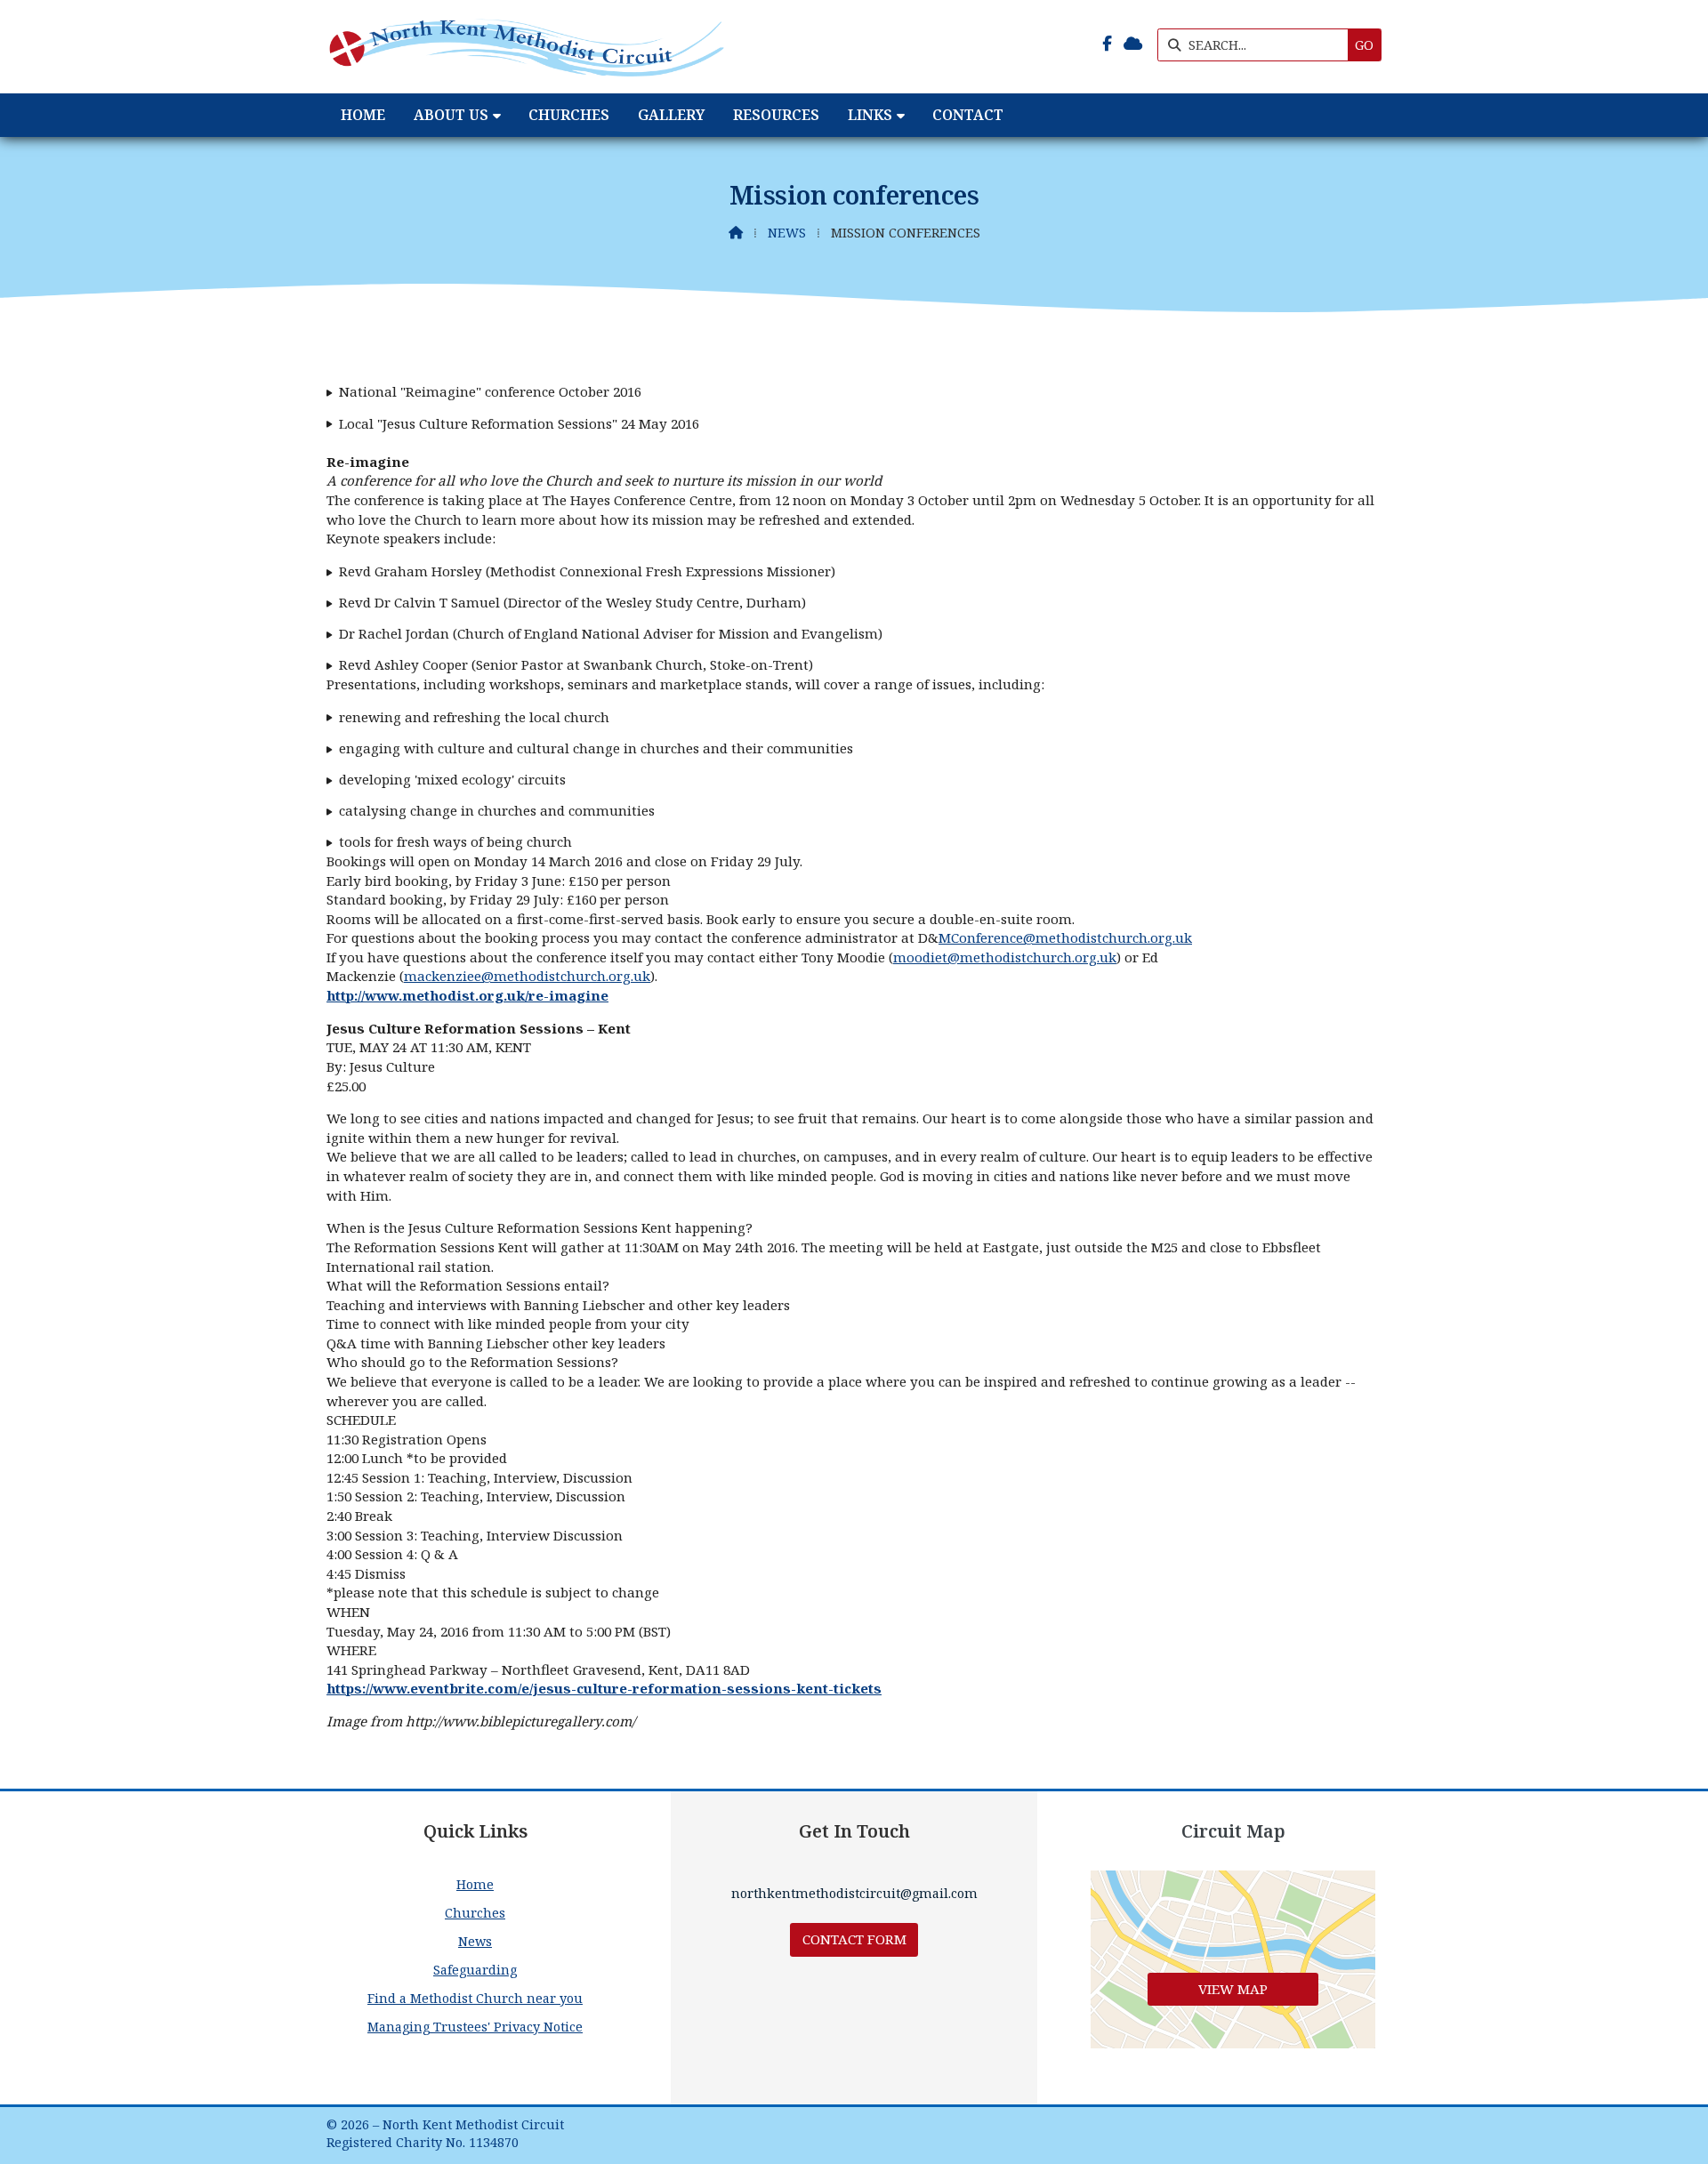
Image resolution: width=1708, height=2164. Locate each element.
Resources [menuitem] (776, 115)
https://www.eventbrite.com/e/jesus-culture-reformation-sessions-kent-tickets (604, 1688)
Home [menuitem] (363, 115)
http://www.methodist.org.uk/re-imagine (467, 995)
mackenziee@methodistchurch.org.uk (527, 976)
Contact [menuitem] (968, 115)
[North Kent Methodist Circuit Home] (527, 47)
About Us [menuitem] (451, 115)
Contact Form (854, 1939)
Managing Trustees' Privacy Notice (475, 2027)
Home (475, 1884)
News (787, 233)
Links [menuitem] (870, 115)
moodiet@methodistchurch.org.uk (1005, 957)
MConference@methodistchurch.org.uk (1065, 937)
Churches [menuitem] (569, 115)
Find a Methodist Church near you (475, 1998)
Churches (475, 1913)
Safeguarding (475, 1970)
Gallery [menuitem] (671, 115)
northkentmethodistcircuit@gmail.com (854, 1893)
